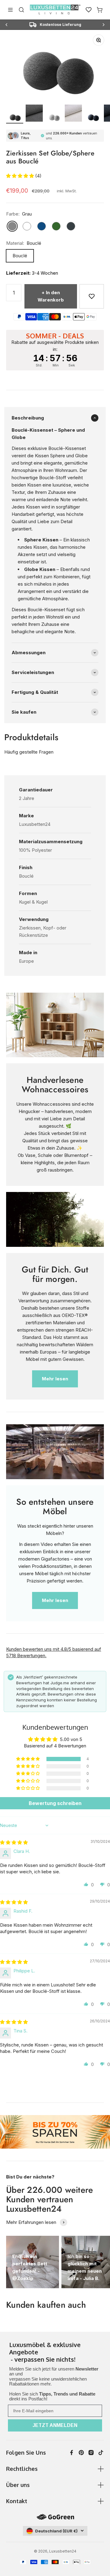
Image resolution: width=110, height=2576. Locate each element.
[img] (14, 1842)
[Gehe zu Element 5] (93, 117)
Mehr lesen (55, 1379)
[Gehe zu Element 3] (54, 117)
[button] (21, 176)
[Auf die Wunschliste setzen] (92, 296)
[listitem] (55, 2353)
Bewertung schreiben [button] (55, 1803)
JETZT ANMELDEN (55, 2425)
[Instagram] (91, 2453)
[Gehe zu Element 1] (15, 117)
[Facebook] (71, 2453)
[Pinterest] (81, 2453)
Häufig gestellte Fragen (29, 752)
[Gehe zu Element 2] (34, 114)
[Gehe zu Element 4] (73, 114)
